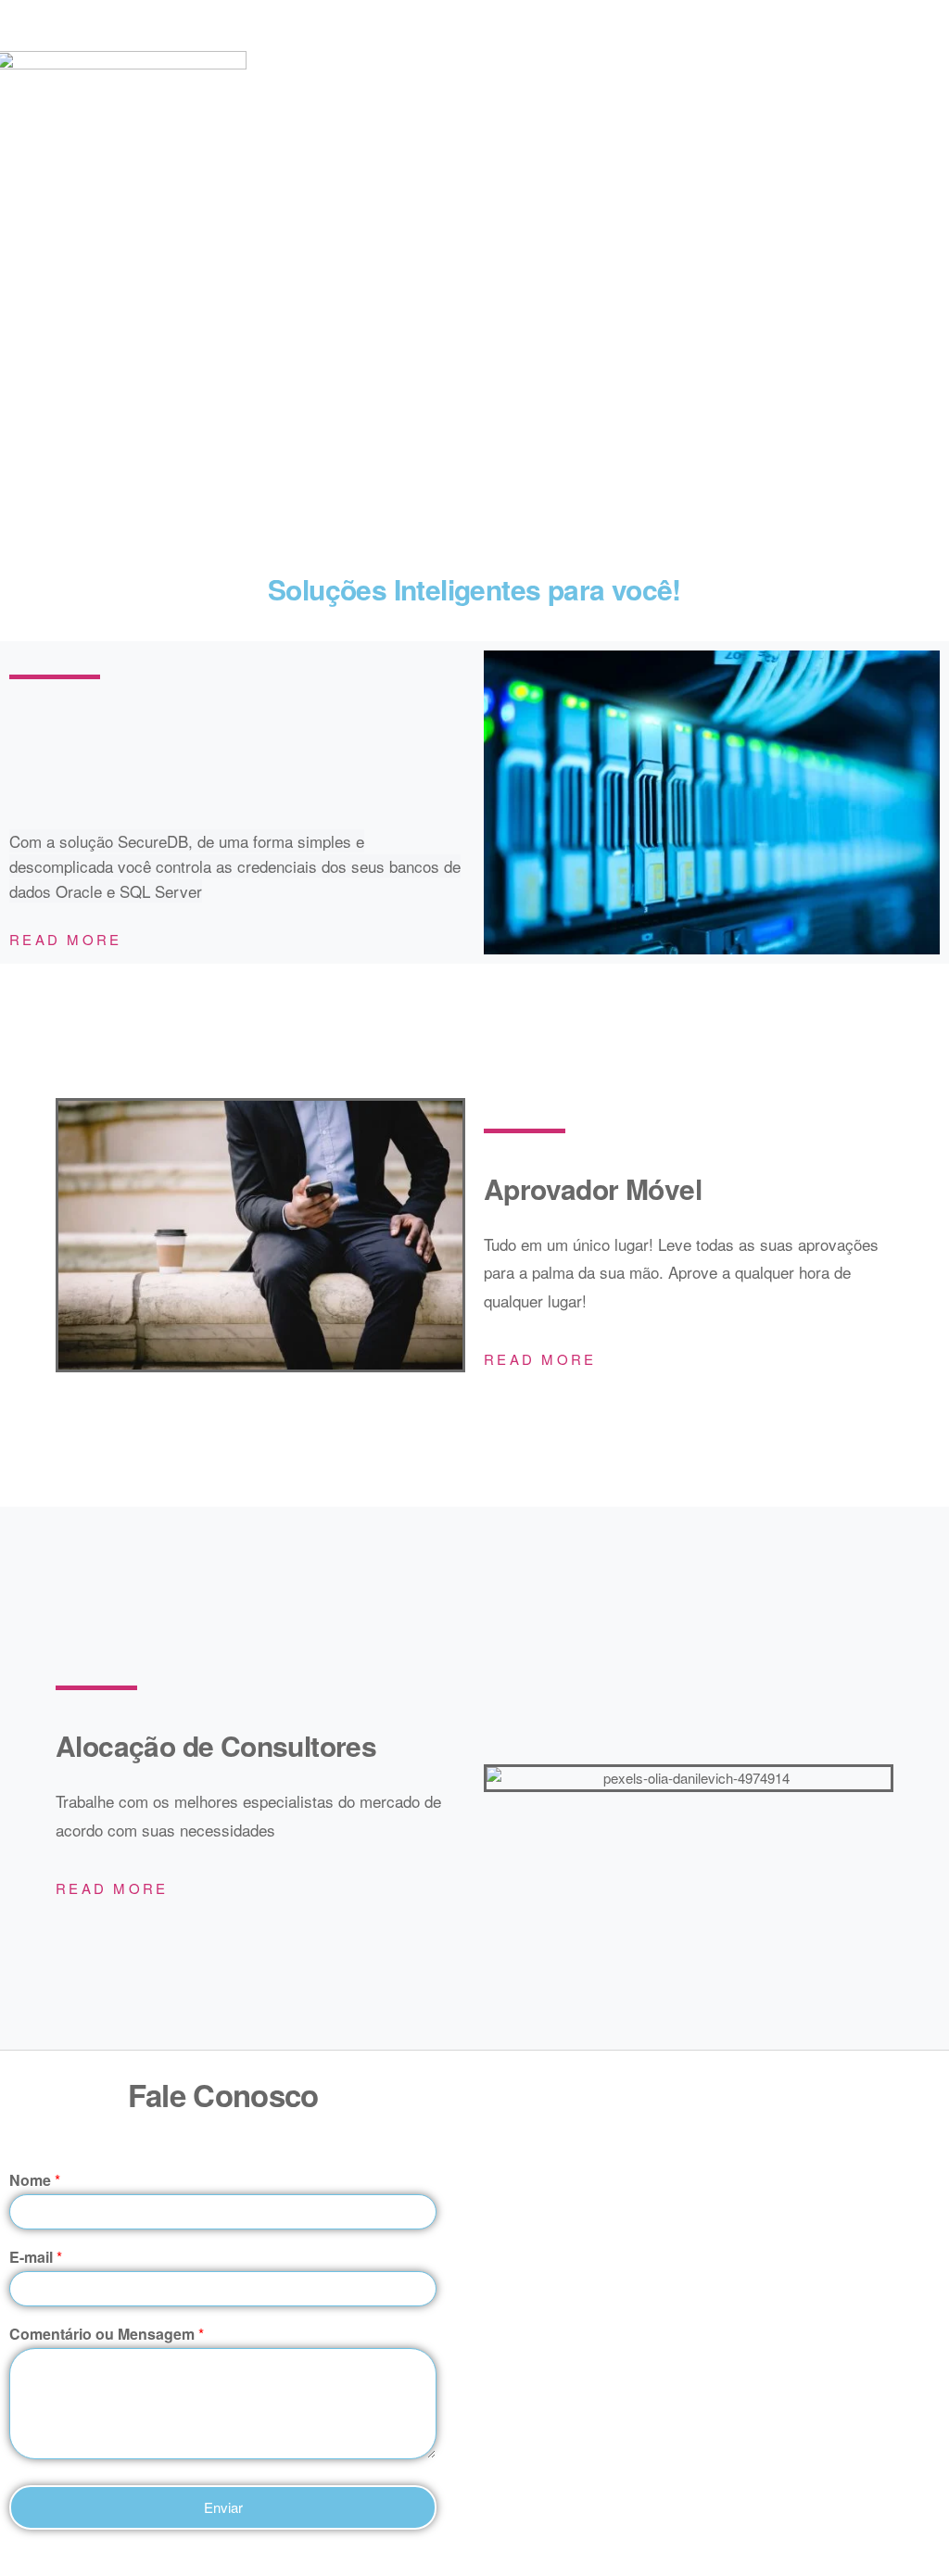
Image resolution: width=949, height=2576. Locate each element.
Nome (35, 2181)
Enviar (223, 2507)
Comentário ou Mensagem (107, 2335)
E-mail (36, 2258)
